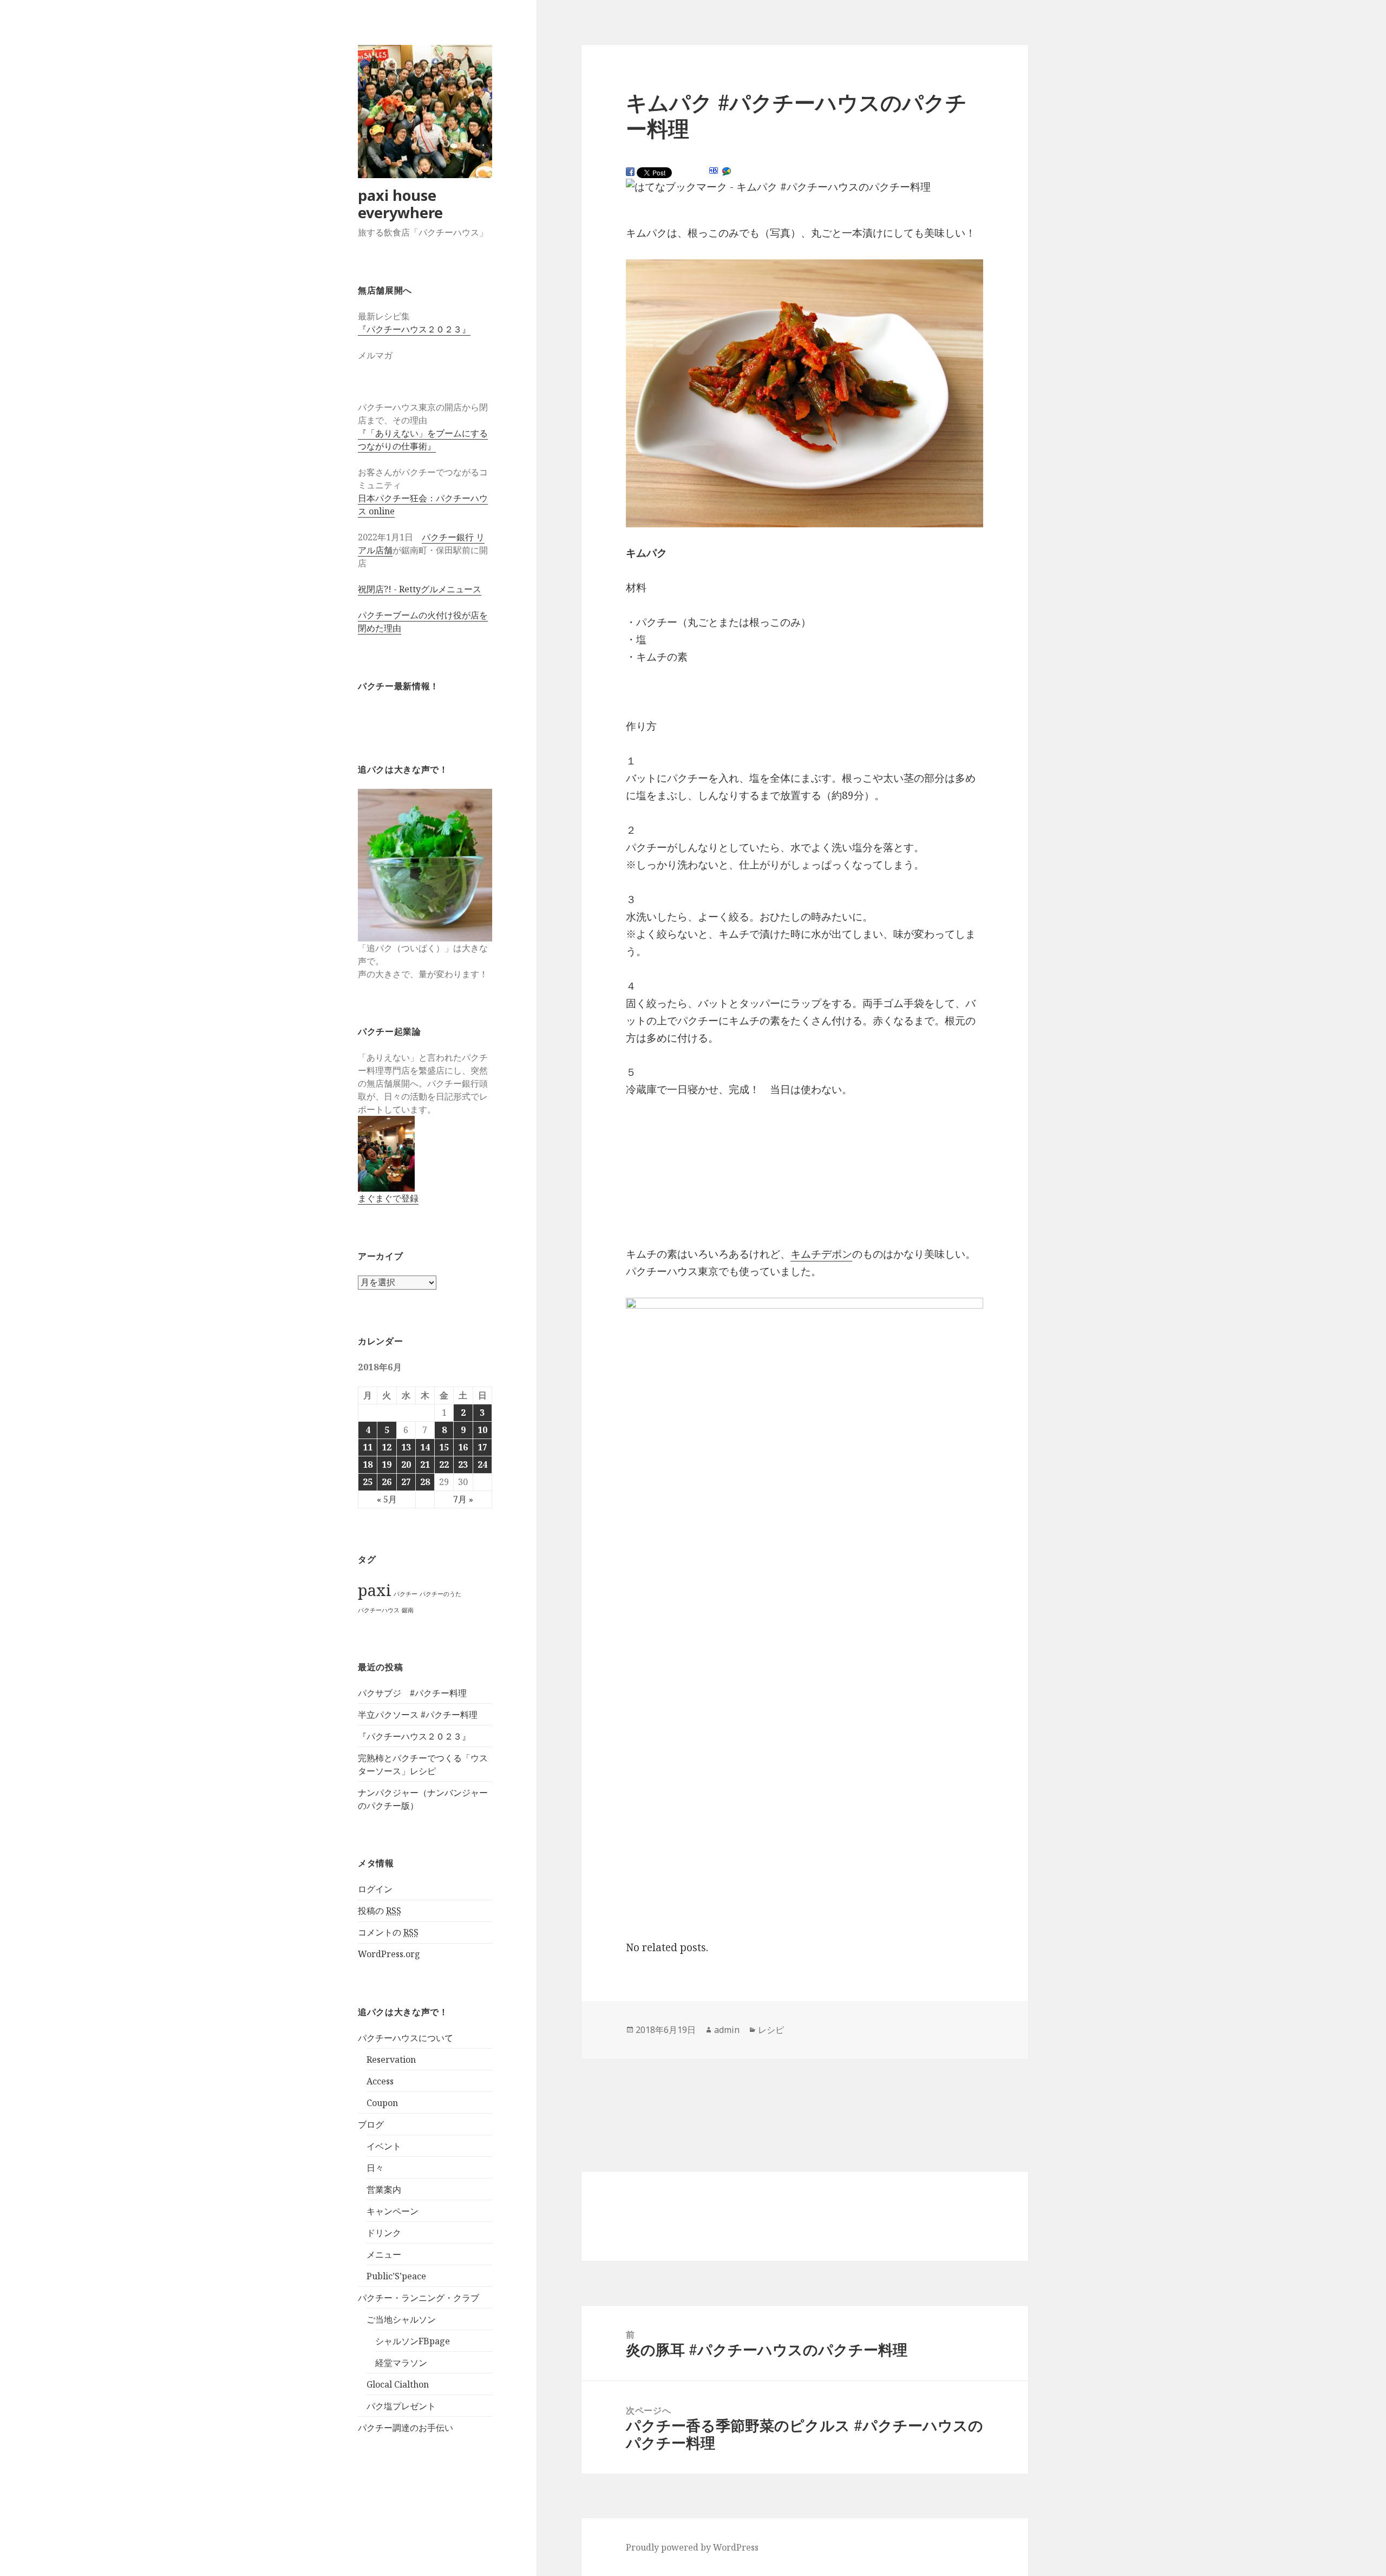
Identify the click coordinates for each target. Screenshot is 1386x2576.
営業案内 (384, 2189)
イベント (384, 2146)
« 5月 (387, 1499)
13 (406, 1447)
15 (444, 1447)
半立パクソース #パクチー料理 (418, 1715)
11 (368, 1447)
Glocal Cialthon (398, 2384)
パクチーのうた (440, 1594)
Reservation (391, 2060)
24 (482, 1464)
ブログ (371, 2124)
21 (425, 1464)
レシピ (771, 2030)
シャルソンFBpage (413, 2341)
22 (444, 1464)
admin (727, 2030)
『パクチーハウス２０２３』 (414, 329)
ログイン (375, 1889)
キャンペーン (393, 2211)
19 (387, 1464)
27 (406, 1482)
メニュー (384, 2254)
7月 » (463, 1499)
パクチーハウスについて (406, 2038)
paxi (375, 1590)
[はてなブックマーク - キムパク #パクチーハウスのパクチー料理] (778, 187)
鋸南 (408, 1610)
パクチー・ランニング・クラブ (419, 2298)
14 (425, 1447)
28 (425, 1482)
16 (463, 1447)
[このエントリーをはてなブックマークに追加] (714, 171)
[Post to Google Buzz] (727, 172)
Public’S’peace (396, 2276)
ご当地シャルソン (401, 2319)
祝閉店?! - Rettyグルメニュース (420, 589)
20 (406, 1464)
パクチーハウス (379, 1610)
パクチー (406, 1594)
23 (463, 1464)
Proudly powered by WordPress (692, 2547)
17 (482, 1447)
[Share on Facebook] (630, 172)
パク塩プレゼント (401, 2406)
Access (380, 2081)
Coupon (382, 2103)
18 (368, 1464)
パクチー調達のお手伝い (406, 2428)
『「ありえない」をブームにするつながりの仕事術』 (423, 440)
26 (387, 1482)
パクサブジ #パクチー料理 (412, 1693)
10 (482, 1430)
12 (387, 1447)
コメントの (388, 1932)
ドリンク (384, 2233)
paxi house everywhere (400, 204)
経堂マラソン (401, 2363)
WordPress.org (389, 1954)
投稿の (380, 1911)
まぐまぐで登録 (388, 1198)
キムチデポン (821, 1254)
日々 (375, 2168)
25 (368, 1482)
